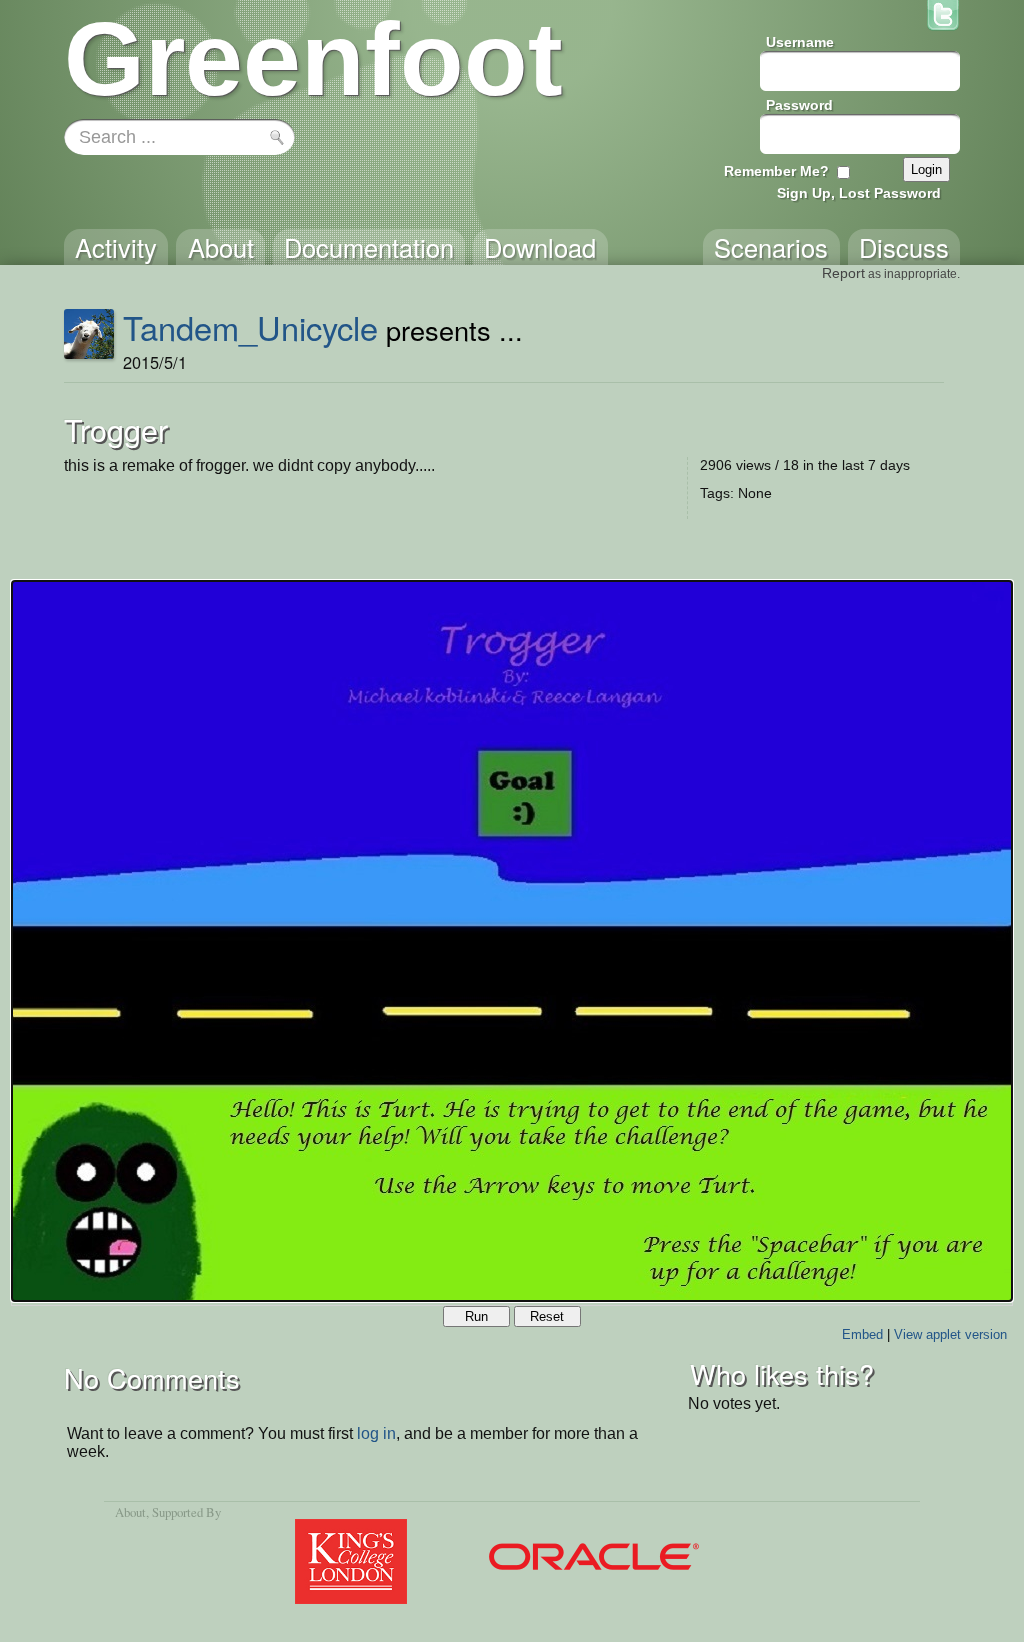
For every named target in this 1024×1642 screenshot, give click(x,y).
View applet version (950, 1334)
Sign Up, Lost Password (859, 193)
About (130, 1512)
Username (800, 42)
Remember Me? (776, 171)
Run (476, 1316)
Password (799, 105)
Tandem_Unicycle (250, 327)
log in (376, 1433)
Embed (862, 1334)
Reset (547, 1316)
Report (843, 273)
